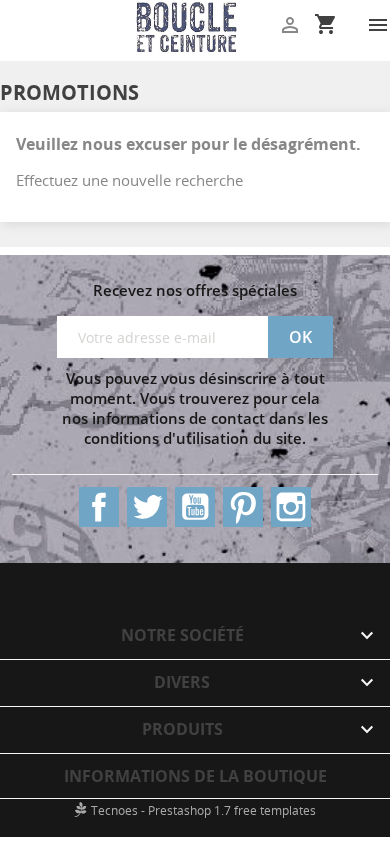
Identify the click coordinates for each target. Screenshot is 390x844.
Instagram (291, 507)
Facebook (99, 507)
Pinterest (243, 507)
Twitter (147, 507)
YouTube (195, 507)
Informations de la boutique (195, 776)
